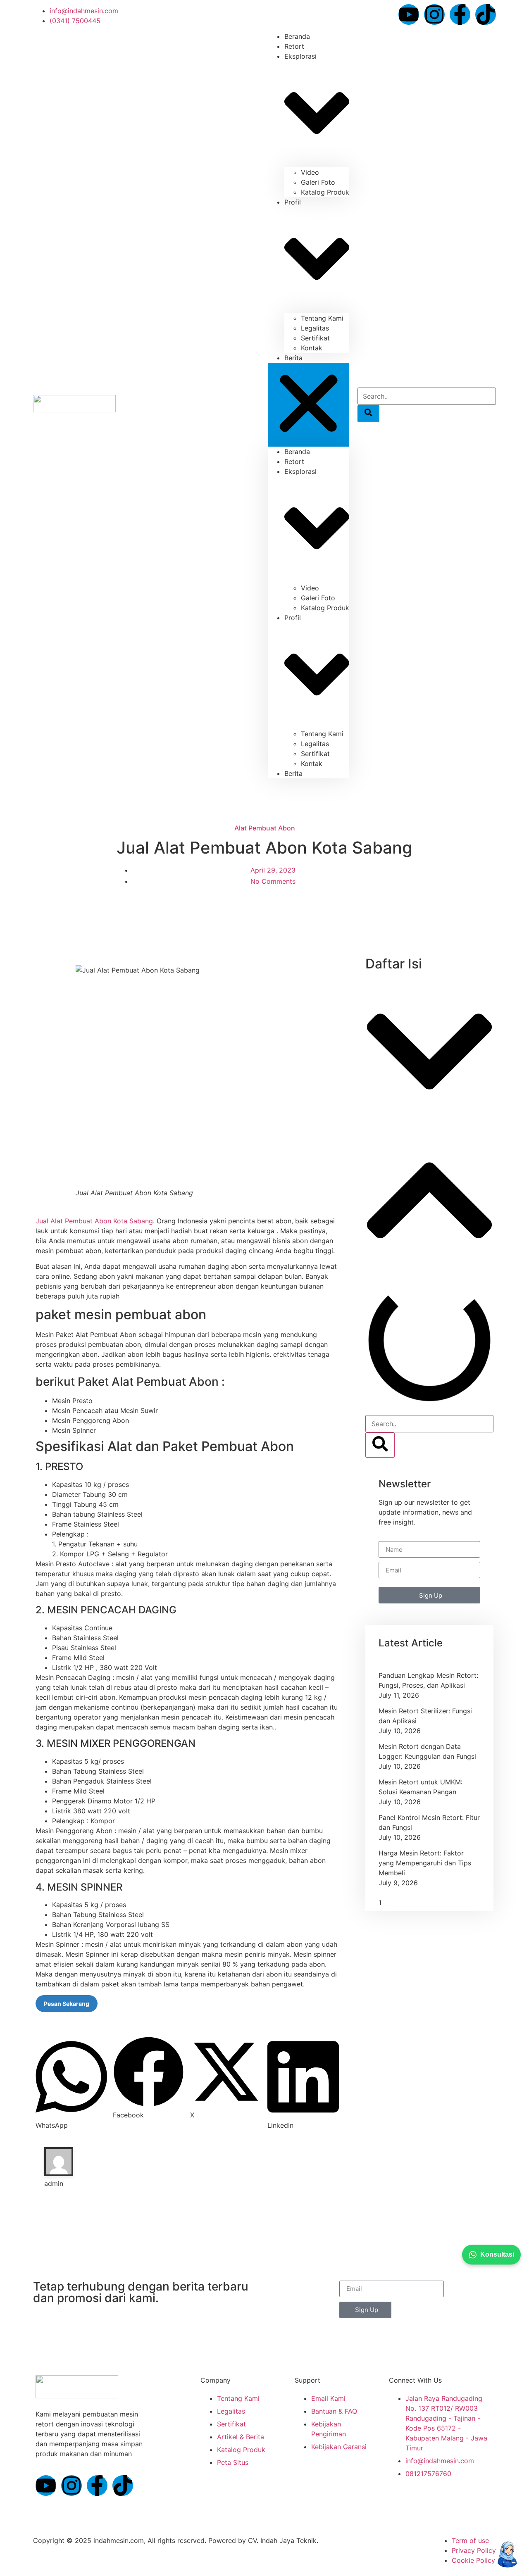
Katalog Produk (325, 192)
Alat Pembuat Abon (265, 828)
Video (310, 172)
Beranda (297, 452)
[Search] (368, 414)
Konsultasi (497, 2254)
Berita (293, 358)
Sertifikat (315, 338)
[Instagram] (434, 14)
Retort (294, 461)
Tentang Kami (322, 318)
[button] (309, 405)
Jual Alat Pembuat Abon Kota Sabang (94, 1221)
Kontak (312, 348)
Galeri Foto (318, 182)
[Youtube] (409, 14)
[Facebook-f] (460, 14)
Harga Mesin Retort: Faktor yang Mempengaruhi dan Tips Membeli (425, 1863)
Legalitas (315, 328)
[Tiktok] (486, 14)
